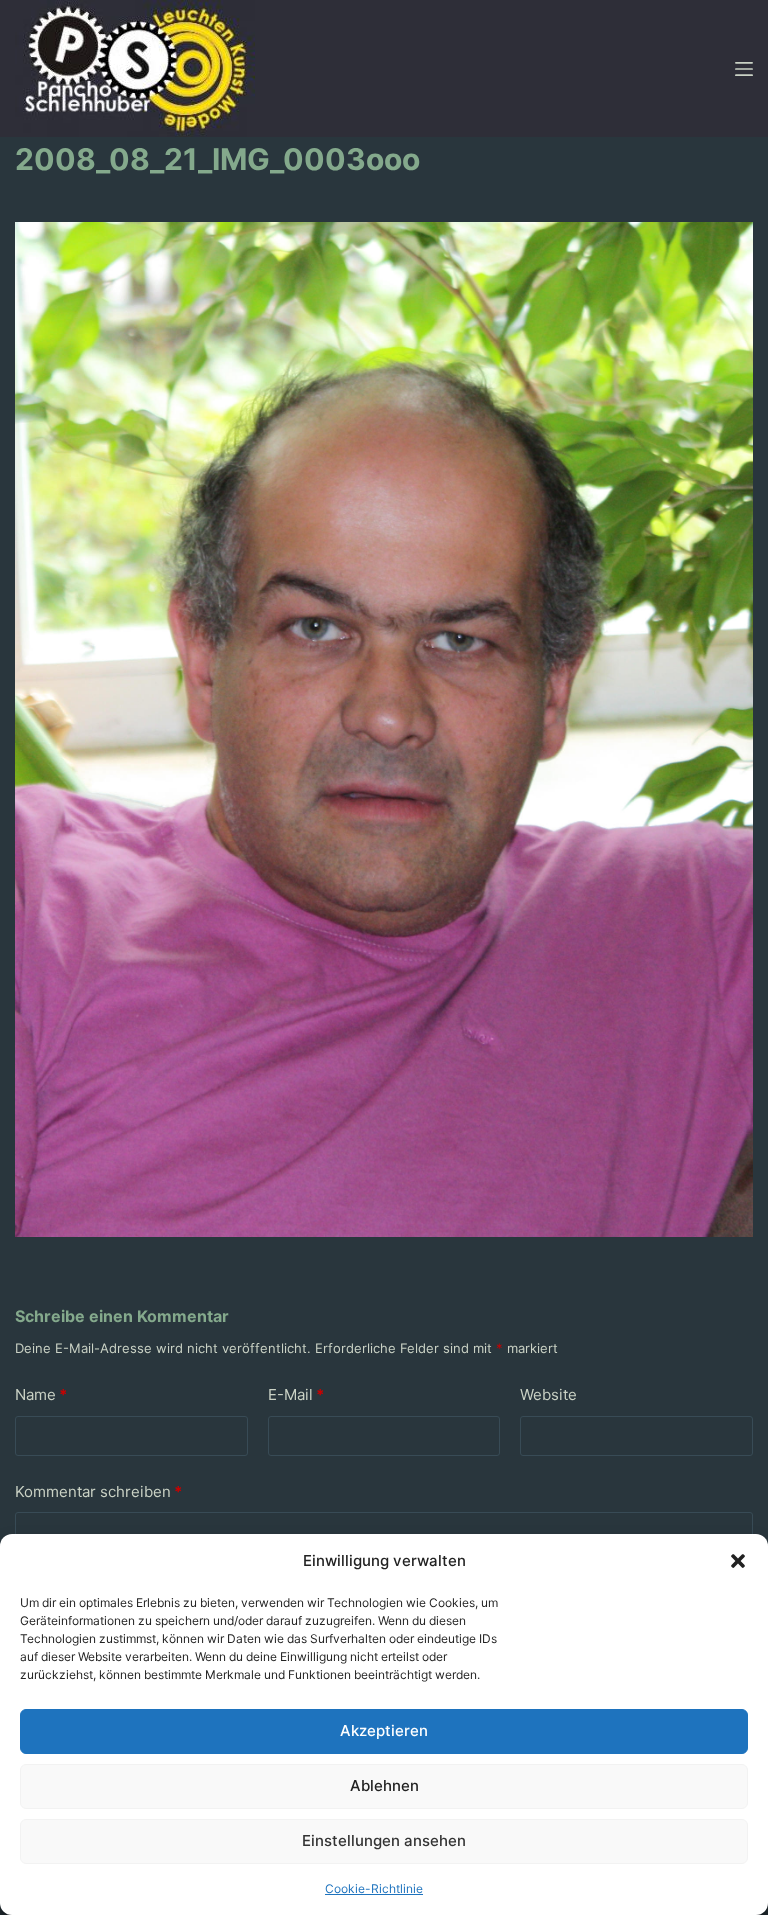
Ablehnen (384, 1785)
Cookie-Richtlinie (374, 1888)
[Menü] (744, 69)
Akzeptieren (384, 1730)
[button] (738, 1561)
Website (548, 1394)
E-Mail (296, 1394)
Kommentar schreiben (98, 1491)
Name (41, 1394)
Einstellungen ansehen (384, 1840)
